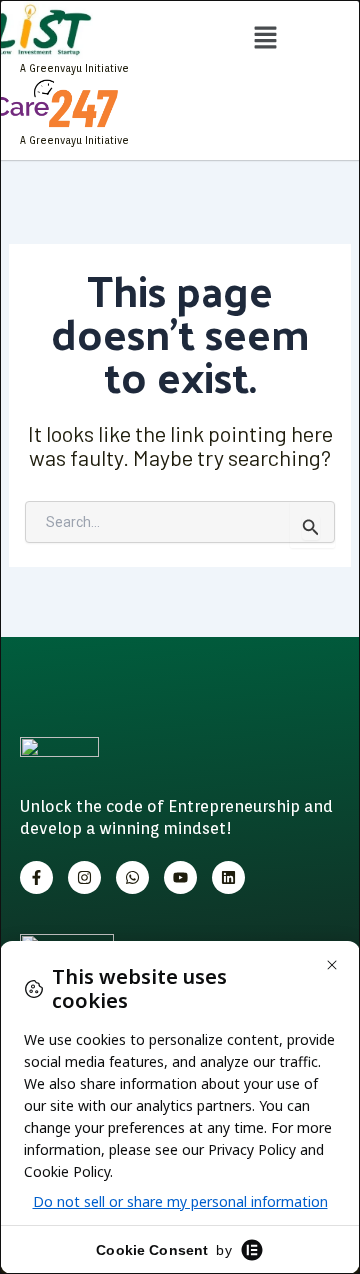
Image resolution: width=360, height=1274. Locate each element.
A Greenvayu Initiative (74, 68)
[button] (265, 39)
